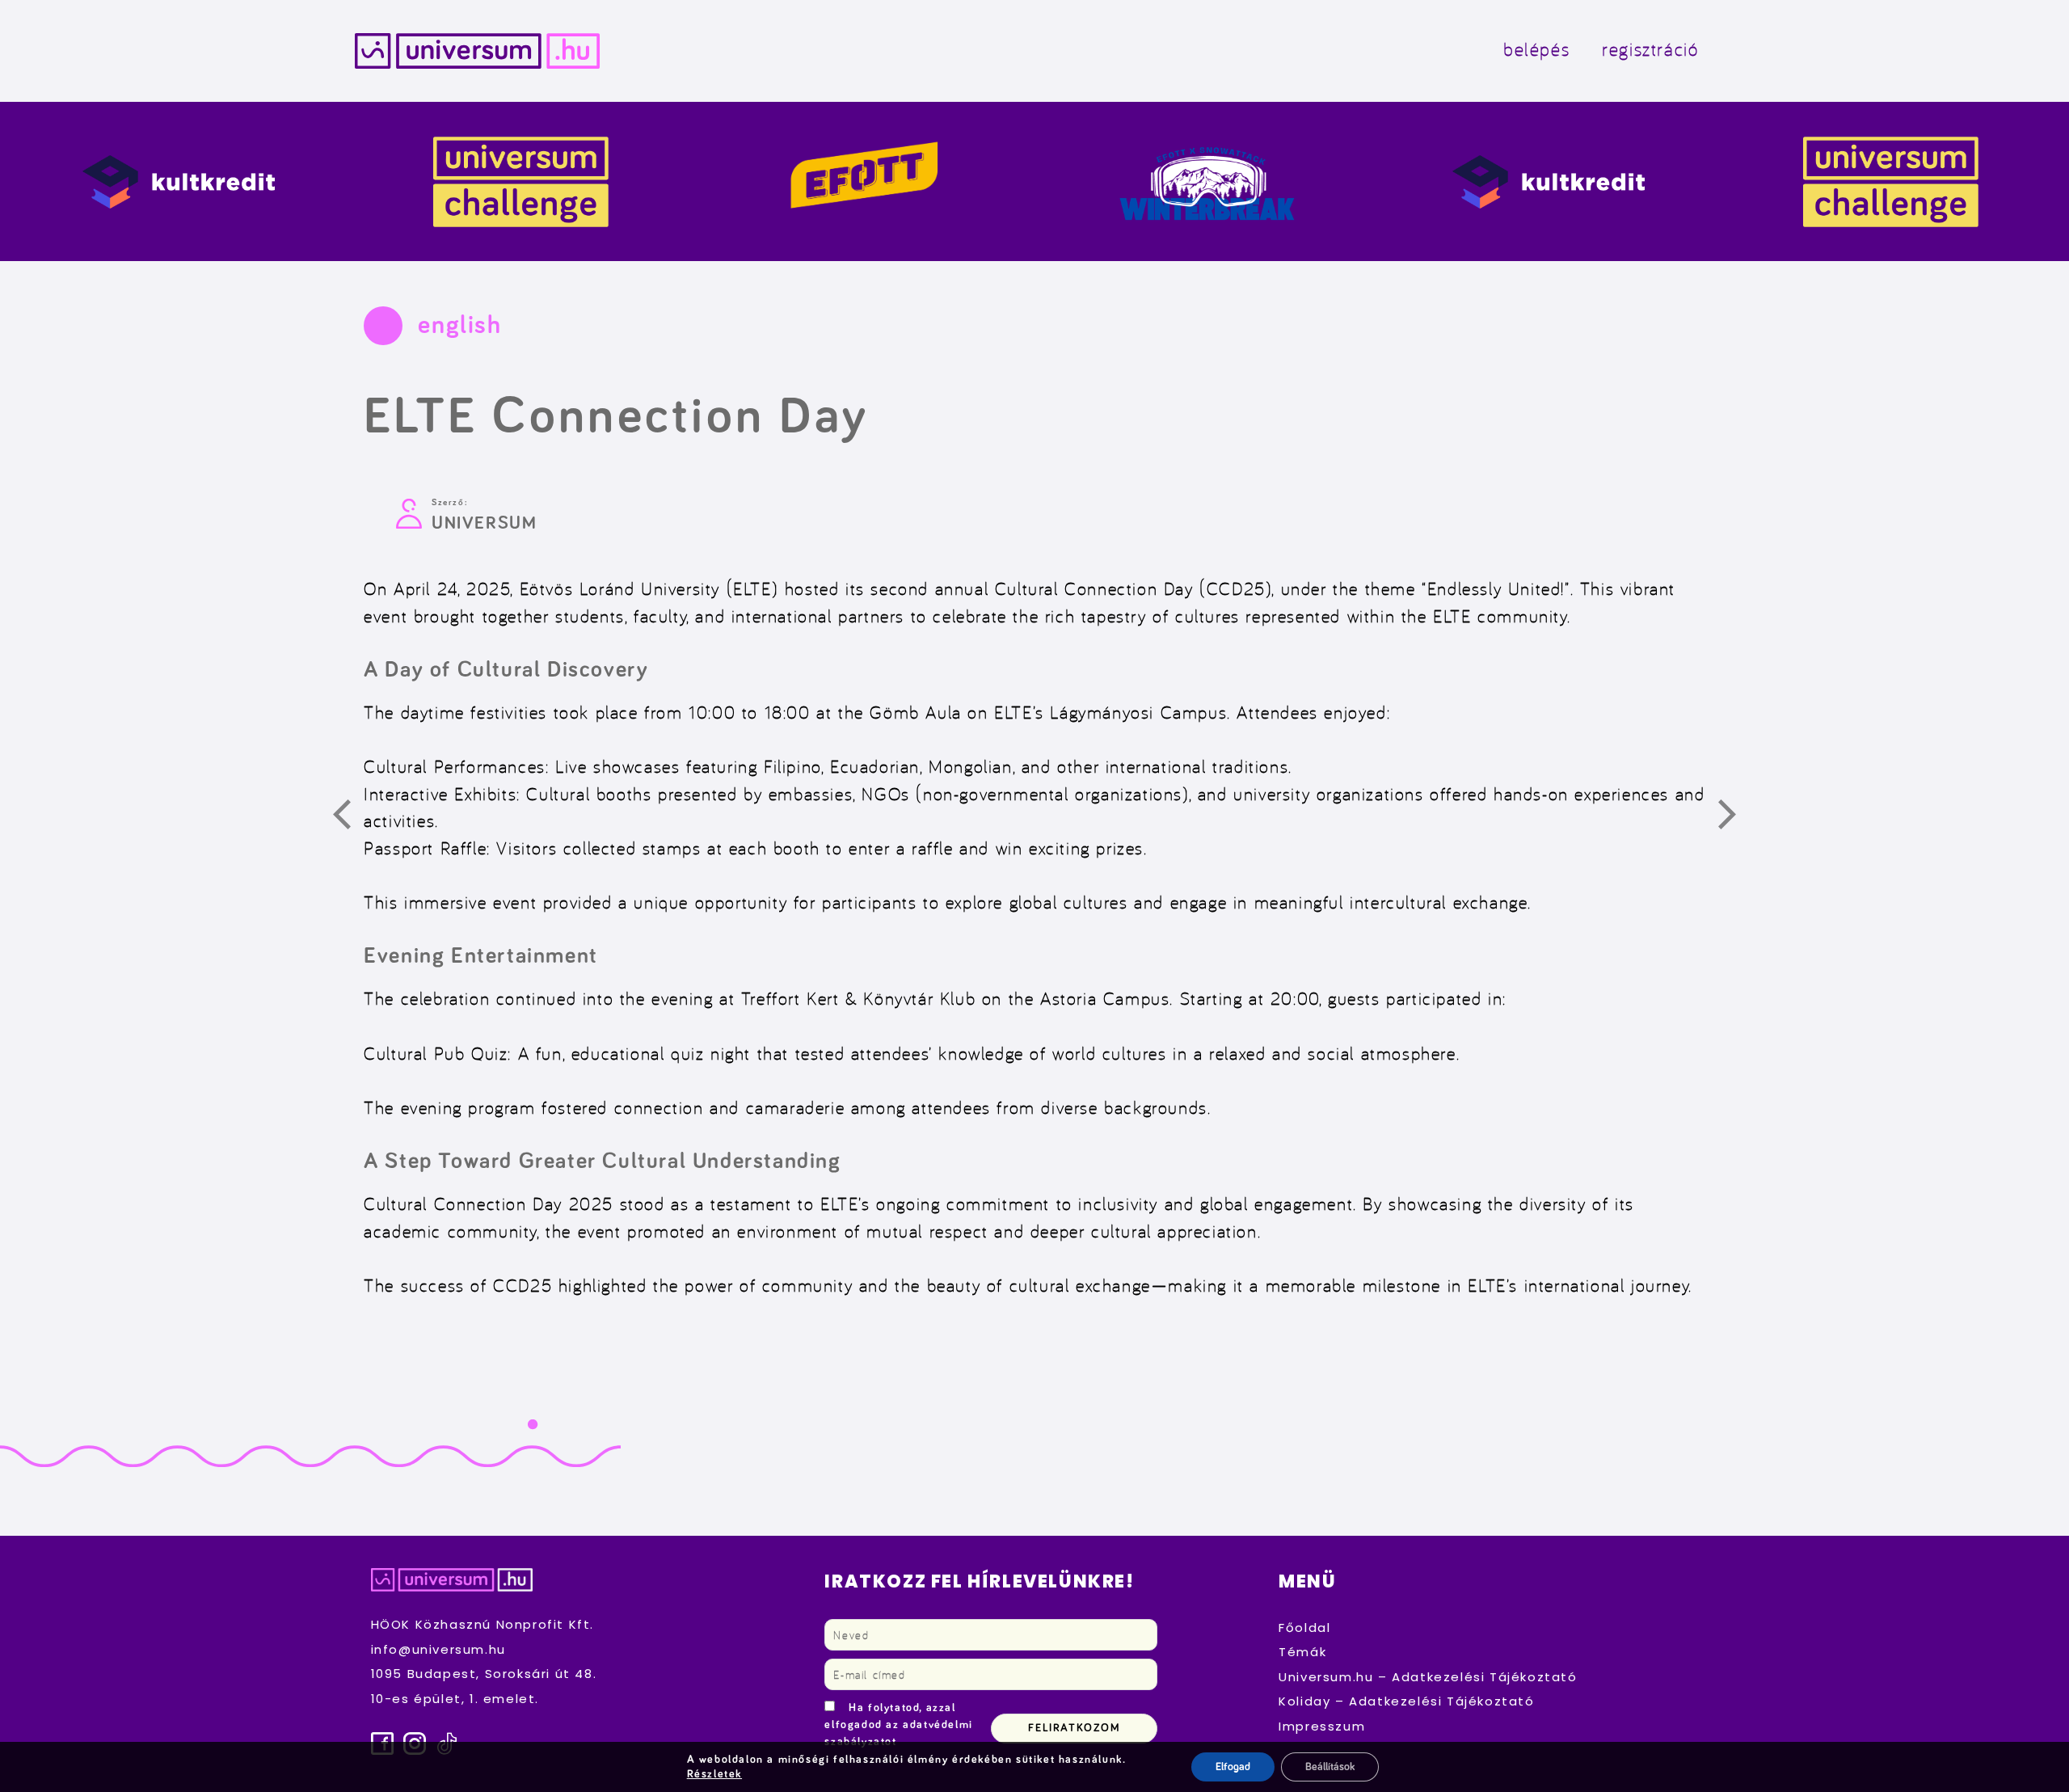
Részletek (714, 1774)
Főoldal (1304, 1628)
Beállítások (1330, 1767)
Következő (1736, 817)
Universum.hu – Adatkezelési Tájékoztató (1428, 1677)
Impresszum (1322, 1726)
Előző (351, 817)
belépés (1536, 49)
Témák (1302, 1652)
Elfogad (1233, 1767)
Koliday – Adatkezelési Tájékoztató (1406, 1701)
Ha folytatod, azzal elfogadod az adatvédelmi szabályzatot (898, 1725)
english (459, 326)
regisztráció (1650, 49)
